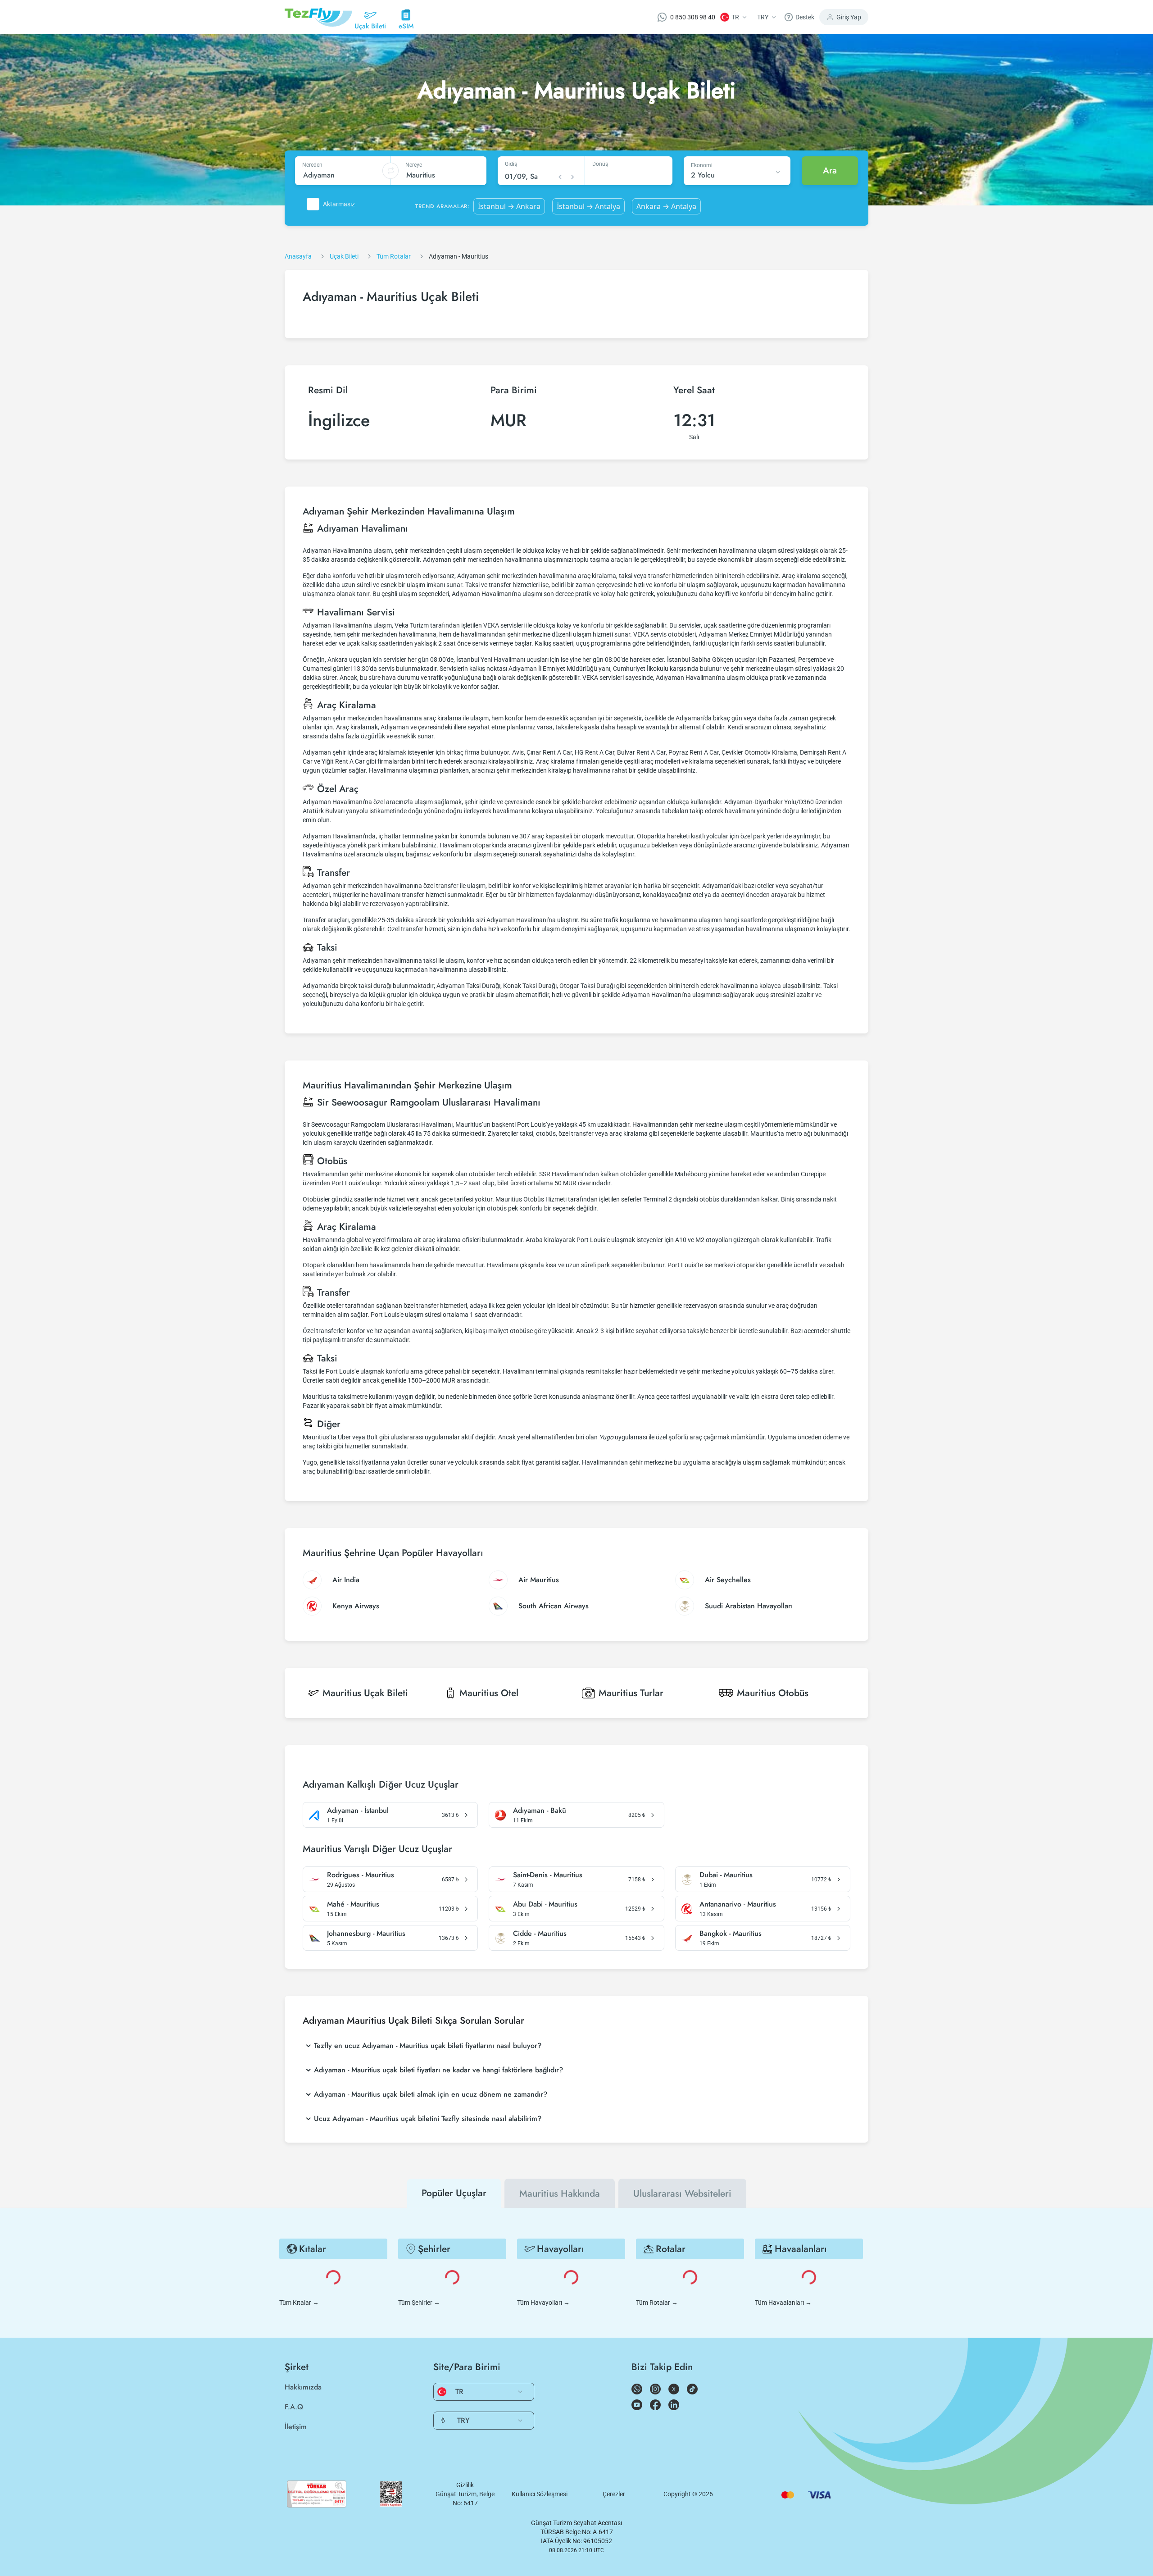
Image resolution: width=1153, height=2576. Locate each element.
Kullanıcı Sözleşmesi (540, 2494)
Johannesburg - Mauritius (366, 1934)
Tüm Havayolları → (543, 2303)
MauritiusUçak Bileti (365, 1693)
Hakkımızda (303, 2387)
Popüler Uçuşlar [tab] (454, 2193)
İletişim (296, 2427)
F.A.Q (294, 2407)
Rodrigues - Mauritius (361, 1875)
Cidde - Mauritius (540, 1934)
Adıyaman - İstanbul (358, 1811)
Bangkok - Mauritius (731, 1934)
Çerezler (614, 2494)
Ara (830, 171)
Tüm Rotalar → (657, 2303)
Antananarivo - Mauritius (738, 1904)
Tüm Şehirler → (419, 2303)
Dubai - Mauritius (726, 1875)
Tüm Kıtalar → (299, 2303)
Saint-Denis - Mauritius (548, 1875)
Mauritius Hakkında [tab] (560, 2194)
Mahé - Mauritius (353, 1904)
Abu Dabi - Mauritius (545, 1904)
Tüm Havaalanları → (783, 2303)
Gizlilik (465, 2485)
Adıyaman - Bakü (540, 1811)
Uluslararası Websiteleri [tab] (682, 2194)
